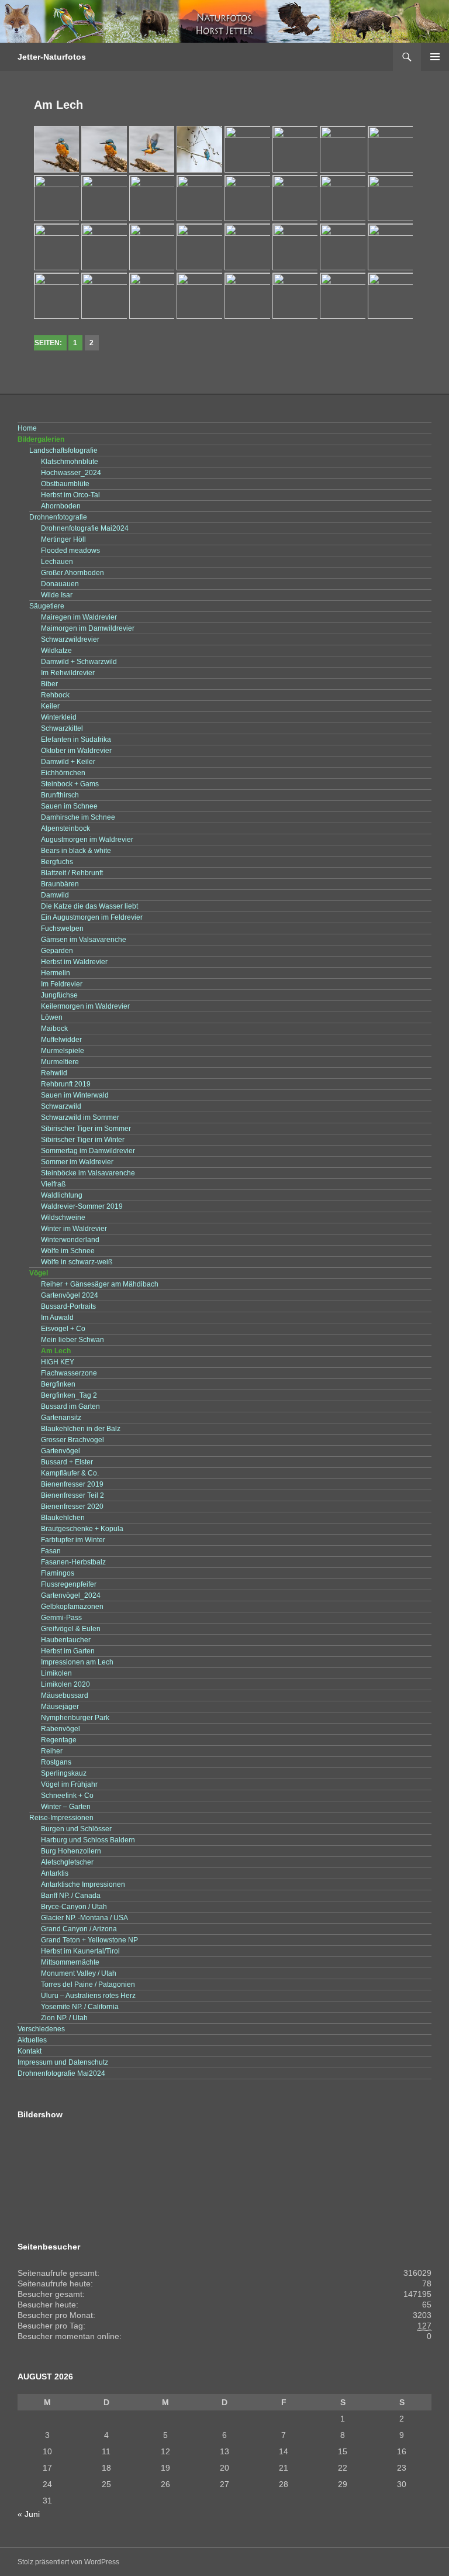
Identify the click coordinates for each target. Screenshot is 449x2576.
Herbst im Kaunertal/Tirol (80, 1951)
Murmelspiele (63, 1051)
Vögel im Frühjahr (69, 1784)
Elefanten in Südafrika (76, 740)
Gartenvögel (61, 1451)
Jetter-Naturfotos (52, 57)
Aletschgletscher (67, 1862)
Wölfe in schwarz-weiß (77, 1262)
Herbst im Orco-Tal (70, 495)
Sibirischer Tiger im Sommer (86, 1129)
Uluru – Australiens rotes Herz (88, 1996)
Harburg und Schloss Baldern (88, 1840)
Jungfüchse (59, 995)
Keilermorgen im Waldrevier (85, 1006)
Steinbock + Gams (70, 784)
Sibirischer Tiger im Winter (83, 1140)
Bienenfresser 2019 (72, 1484)
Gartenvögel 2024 (70, 1295)
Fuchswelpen (62, 928)
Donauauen (60, 584)
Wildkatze (56, 651)
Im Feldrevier (62, 984)
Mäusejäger (60, 1707)
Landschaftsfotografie (63, 450)
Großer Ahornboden (72, 573)
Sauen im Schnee (69, 806)
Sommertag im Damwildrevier (88, 1151)
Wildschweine (63, 1218)
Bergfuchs (57, 862)
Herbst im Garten (68, 1651)
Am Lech (56, 1351)
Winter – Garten (66, 1807)
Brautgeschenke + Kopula (82, 1529)
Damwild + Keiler (68, 762)
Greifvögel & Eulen (71, 1629)
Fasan (51, 1551)
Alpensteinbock (65, 828)
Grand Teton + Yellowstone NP (89, 1940)
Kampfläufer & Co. (70, 1473)
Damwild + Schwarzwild (79, 662)
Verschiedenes (41, 2029)
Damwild (55, 895)
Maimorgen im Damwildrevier (88, 628)
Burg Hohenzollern (71, 1851)
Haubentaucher (66, 1640)
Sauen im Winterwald (75, 1095)
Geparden (57, 951)
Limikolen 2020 (65, 1684)
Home (27, 428)
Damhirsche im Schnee (78, 817)
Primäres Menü (435, 57)
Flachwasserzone (69, 1373)
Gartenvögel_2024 (71, 1595)
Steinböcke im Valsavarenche (88, 1173)
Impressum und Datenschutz (63, 2062)
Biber (49, 684)
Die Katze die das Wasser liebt (89, 906)
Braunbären (60, 884)
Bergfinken (58, 1384)
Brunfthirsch (60, 795)
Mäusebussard (65, 1695)
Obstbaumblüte (65, 484)
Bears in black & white (76, 851)
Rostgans (56, 1762)
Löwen (52, 1017)
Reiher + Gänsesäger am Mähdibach (100, 1284)
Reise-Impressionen (61, 1818)
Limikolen (56, 1673)
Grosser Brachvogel (72, 1440)
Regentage (59, 1740)
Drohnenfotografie (58, 517)
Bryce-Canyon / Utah (74, 1907)
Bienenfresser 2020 (72, 1507)
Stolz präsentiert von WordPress (68, 2562)
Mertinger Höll (63, 539)
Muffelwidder (61, 1040)
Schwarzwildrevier (70, 639)
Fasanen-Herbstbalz (73, 1562)
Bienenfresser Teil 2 (72, 1495)
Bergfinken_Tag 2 (69, 1395)
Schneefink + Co (67, 1796)
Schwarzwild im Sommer (80, 1117)
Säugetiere (47, 606)
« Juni (29, 2514)
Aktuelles (32, 2040)
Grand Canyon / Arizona (79, 1929)
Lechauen (57, 562)
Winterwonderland (70, 1240)
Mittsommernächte (70, 1962)
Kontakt (30, 2051)
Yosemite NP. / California (80, 2007)
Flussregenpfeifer (69, 1584)
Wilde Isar (57, 595)
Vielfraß (53, 1184)
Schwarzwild (61, 1106)
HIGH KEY (58, 1362)
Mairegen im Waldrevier (79, 617)
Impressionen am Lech (77, 1662)
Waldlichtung (62, 1195)
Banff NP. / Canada (71, 1896)
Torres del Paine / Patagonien (88, 1985)
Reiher (52, 1751)
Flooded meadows (70, 551)
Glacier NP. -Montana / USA (84, 1918)
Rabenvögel (61, 1729)
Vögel (39, 1273)
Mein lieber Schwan (72, 1340)
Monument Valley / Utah (79, 1973)
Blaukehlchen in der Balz (81, 1429)
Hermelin (56, 973)
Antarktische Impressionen (83, 1884)
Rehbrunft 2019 (66, 1084)
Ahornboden (61, 506)
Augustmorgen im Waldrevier (87, 840)
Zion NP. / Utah (64, 2018)
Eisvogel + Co (63, 1329)
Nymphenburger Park (75, 1718)
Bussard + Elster (67, 1462)
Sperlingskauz (64, 1773)
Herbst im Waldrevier (74, 962)
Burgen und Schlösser (76, 1829)
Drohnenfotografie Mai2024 (85, 528)
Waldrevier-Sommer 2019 (82, 1206)
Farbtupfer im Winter (73, 1540)
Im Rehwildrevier (68, 673)
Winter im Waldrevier (74, 1229)
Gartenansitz (61, 1418)
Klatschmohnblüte (70, 462)
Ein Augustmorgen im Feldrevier (92, 917)
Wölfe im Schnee (68, 1251)
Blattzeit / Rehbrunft (72, 873)
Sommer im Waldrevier (77, 1162)
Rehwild (54, 1073)
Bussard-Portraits (68, 1306)
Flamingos (58, 1573)
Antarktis (55, 1873)
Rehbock (55, 695)
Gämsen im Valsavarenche (84, 940)
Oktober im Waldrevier (76, 751)
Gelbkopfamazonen (72, 1607)
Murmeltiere (60, 1062)
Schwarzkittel (62, 728)
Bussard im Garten (70, 1406)
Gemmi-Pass (61, 1618)
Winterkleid (59, 717)
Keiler (50, 706)
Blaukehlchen (63, 1518)
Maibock (54, 1029)
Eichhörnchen (63, 773)
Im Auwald (57, 1318)
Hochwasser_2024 (71, 473)
